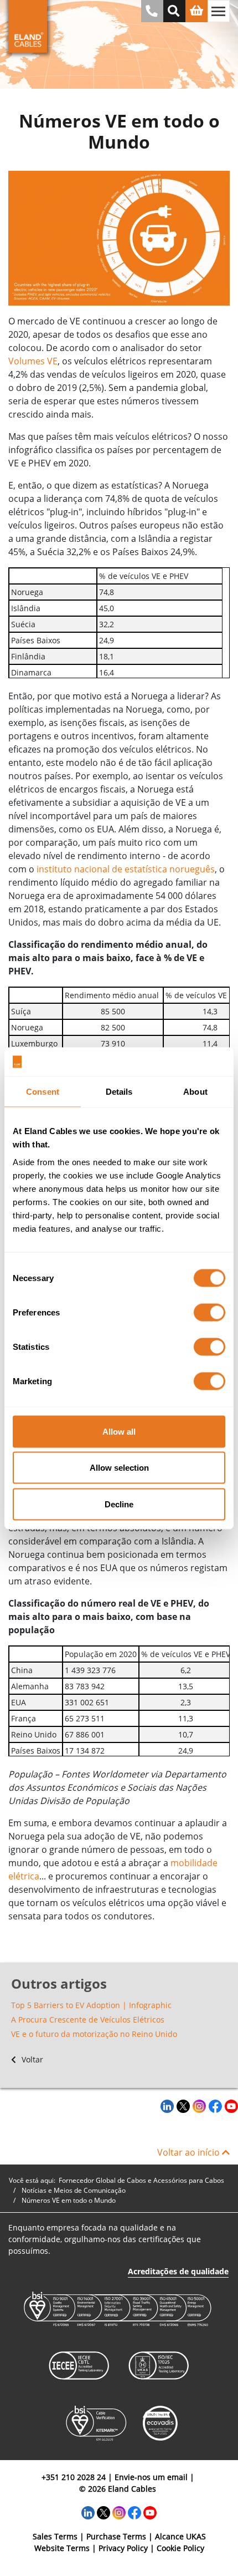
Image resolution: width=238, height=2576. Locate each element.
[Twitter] (182, 2106)
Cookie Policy (180, 2548)
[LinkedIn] (166, 2106)
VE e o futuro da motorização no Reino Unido (94, 2034)
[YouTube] (230, 2106)
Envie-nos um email (151, 2477)
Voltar (31, 2059)
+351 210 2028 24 (74, 2477)
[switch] (209, 1312)
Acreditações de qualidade (178, 2271)
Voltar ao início (190, 2152)
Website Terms (62, 2548)
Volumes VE (33, 361)
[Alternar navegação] (219, 11)
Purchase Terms (116, 2536)
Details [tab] (119, 1092)
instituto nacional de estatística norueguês (126, 869)
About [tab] (195, 1092)
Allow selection (119, 1468)
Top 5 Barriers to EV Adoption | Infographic (91, 2005)
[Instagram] (198, 2106)
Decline (119, 1504)
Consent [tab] (43, 1092)
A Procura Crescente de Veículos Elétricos (88, 2019)
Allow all (119, 1431)
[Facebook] (214, 2106)
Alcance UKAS (180, 2536)
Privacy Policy (123, 2548)
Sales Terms (55, 2536)
